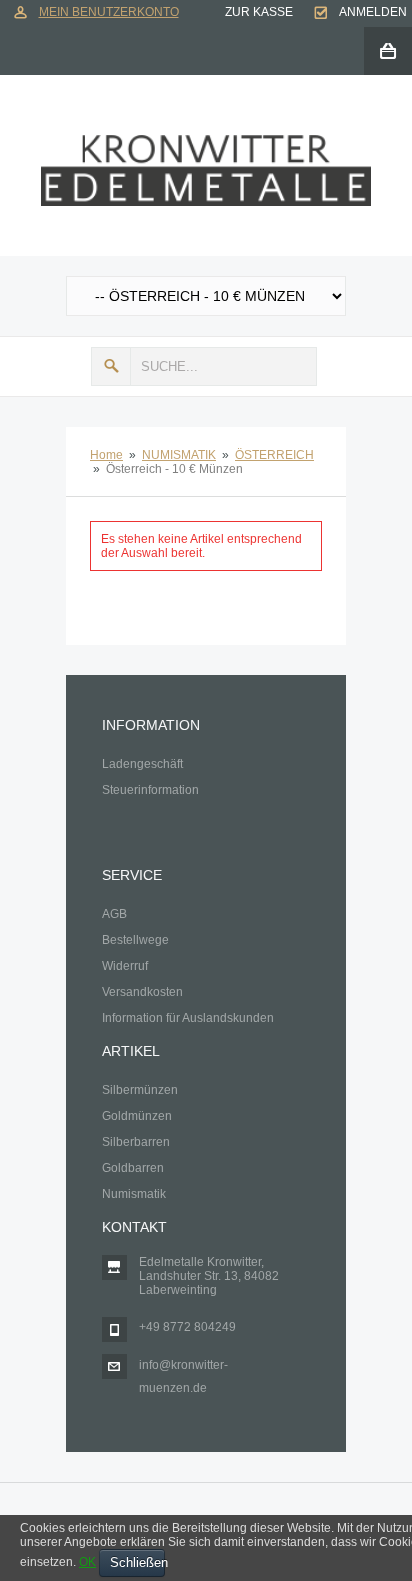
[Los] (111, 366)
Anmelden (373, 12)
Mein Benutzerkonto (109, 12)
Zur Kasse (259, 12)
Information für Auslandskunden (188, 1018)
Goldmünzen (137, 1116)
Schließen (137, 1562)
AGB (114, 914)
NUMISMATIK (179, 455)
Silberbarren (136, 1142)
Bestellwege (135, 940)
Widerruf (125, 966)
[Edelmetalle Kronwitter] (206, 142)
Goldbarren (133, 1168)
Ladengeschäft (142, 764)
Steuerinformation (150, 790)
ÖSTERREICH (274, 455)
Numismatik (134, 1194)
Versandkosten (142, 992)
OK (87, 1562)
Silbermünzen (140, 1090)
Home (106, 455)
